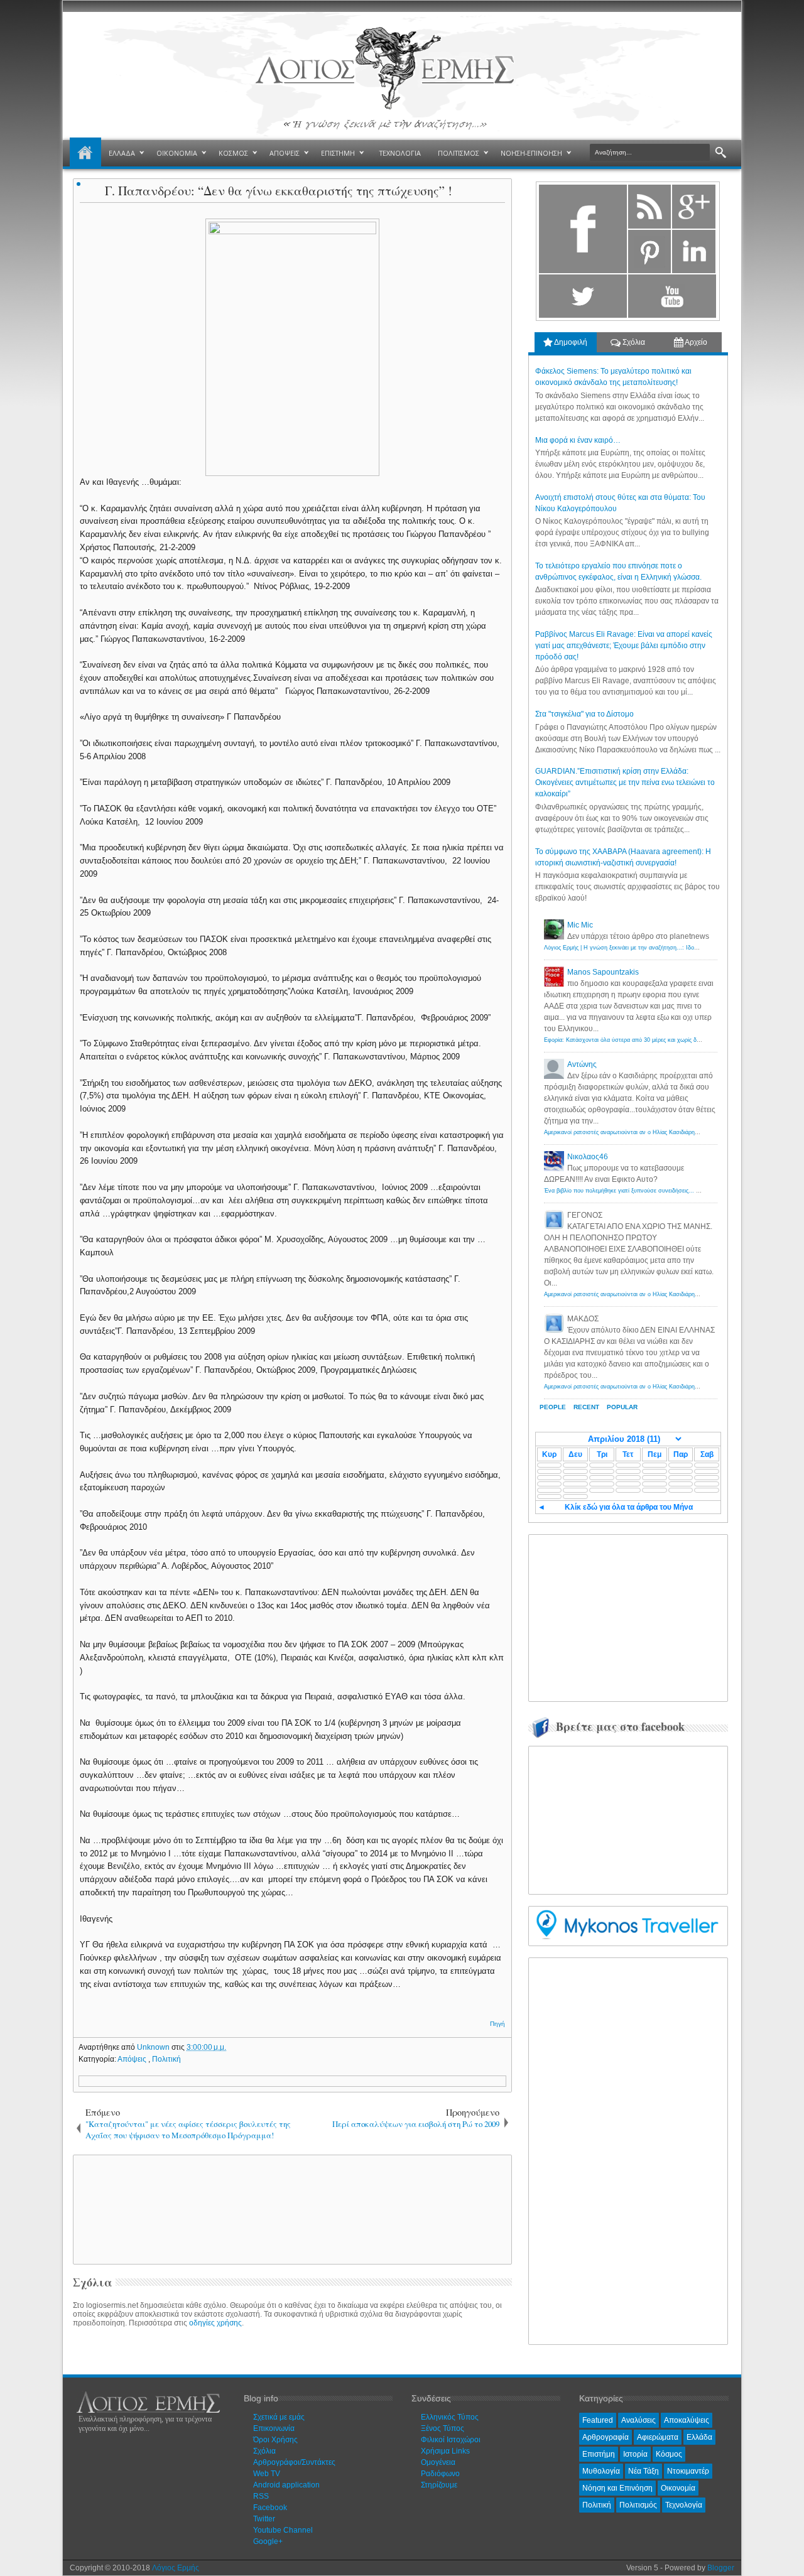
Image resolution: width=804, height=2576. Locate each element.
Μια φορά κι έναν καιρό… (578, 440)
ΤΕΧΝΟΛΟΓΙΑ (400, 153)
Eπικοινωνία (274, 2428)
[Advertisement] (290, 2209)
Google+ (268, 2541)
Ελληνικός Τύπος (450, 2417)
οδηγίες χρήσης (215, 2323)
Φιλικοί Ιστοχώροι (451, 2440)
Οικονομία (678, 2488)
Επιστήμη (599, 2454)
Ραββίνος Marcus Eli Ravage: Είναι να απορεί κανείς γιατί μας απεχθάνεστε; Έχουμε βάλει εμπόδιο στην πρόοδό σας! (624, 646)
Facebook (270, 2508)
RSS (261, 2496)
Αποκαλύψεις (687, 2420)
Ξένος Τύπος (443, 2428)
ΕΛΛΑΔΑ (122, 153)
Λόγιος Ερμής (176, 2568)
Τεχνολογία (684, 2505)
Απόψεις (133, 2059)
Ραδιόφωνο (440, 2474)
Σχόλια (633, 342)
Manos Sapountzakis (603, 972)
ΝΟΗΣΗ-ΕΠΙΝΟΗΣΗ (531, 153)
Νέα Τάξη (644, 2471)
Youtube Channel (283, 2530)
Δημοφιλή (570, 342)
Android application (286, 2485)
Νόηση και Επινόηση (617, 2488)
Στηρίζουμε (439, 2485)
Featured (598, 2420)
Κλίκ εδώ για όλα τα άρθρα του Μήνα (629, 1507)
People (553, 1407)
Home (85, 153)
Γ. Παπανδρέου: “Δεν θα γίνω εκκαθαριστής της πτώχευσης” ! (279, 191)
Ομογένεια (438, 2462)
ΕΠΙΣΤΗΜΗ (338, 153)
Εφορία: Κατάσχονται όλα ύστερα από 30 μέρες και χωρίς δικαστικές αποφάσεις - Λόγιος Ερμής (666, 1040)
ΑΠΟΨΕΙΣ (285, 153)
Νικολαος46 (588, 1157)
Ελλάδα (699, 2437)
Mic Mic (580, 925)
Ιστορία (635, 2454)
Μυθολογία (601, 2471)
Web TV (267, 2474)
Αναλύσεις (638, 2420)
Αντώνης (582, 1064)
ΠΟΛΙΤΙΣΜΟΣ (459, 153)
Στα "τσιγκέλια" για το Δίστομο (584, 714)
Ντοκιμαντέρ (688, 2471)
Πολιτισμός (638, 2505)
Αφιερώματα (658, 2437)
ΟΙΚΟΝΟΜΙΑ (177, 153)
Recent (586, 1407)
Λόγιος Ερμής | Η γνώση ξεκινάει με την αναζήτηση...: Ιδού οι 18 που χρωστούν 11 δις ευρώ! (665, 948)
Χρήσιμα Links (445, 2451)
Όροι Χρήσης (275, 2440)
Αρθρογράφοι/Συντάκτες (294, 2462)
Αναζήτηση (721, 153)
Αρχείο (695, 342)
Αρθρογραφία (606, 2437)
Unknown (154, 2047)
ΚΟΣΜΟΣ (233, 153)
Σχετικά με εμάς (279, 2417)
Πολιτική (166, 2059)
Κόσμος (669, 2454)
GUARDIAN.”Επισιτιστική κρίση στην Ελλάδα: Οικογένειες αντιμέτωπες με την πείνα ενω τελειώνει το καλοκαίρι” (625, 782)
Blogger (721, 2568)
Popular (622, 1407)
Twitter (264, 2519)
